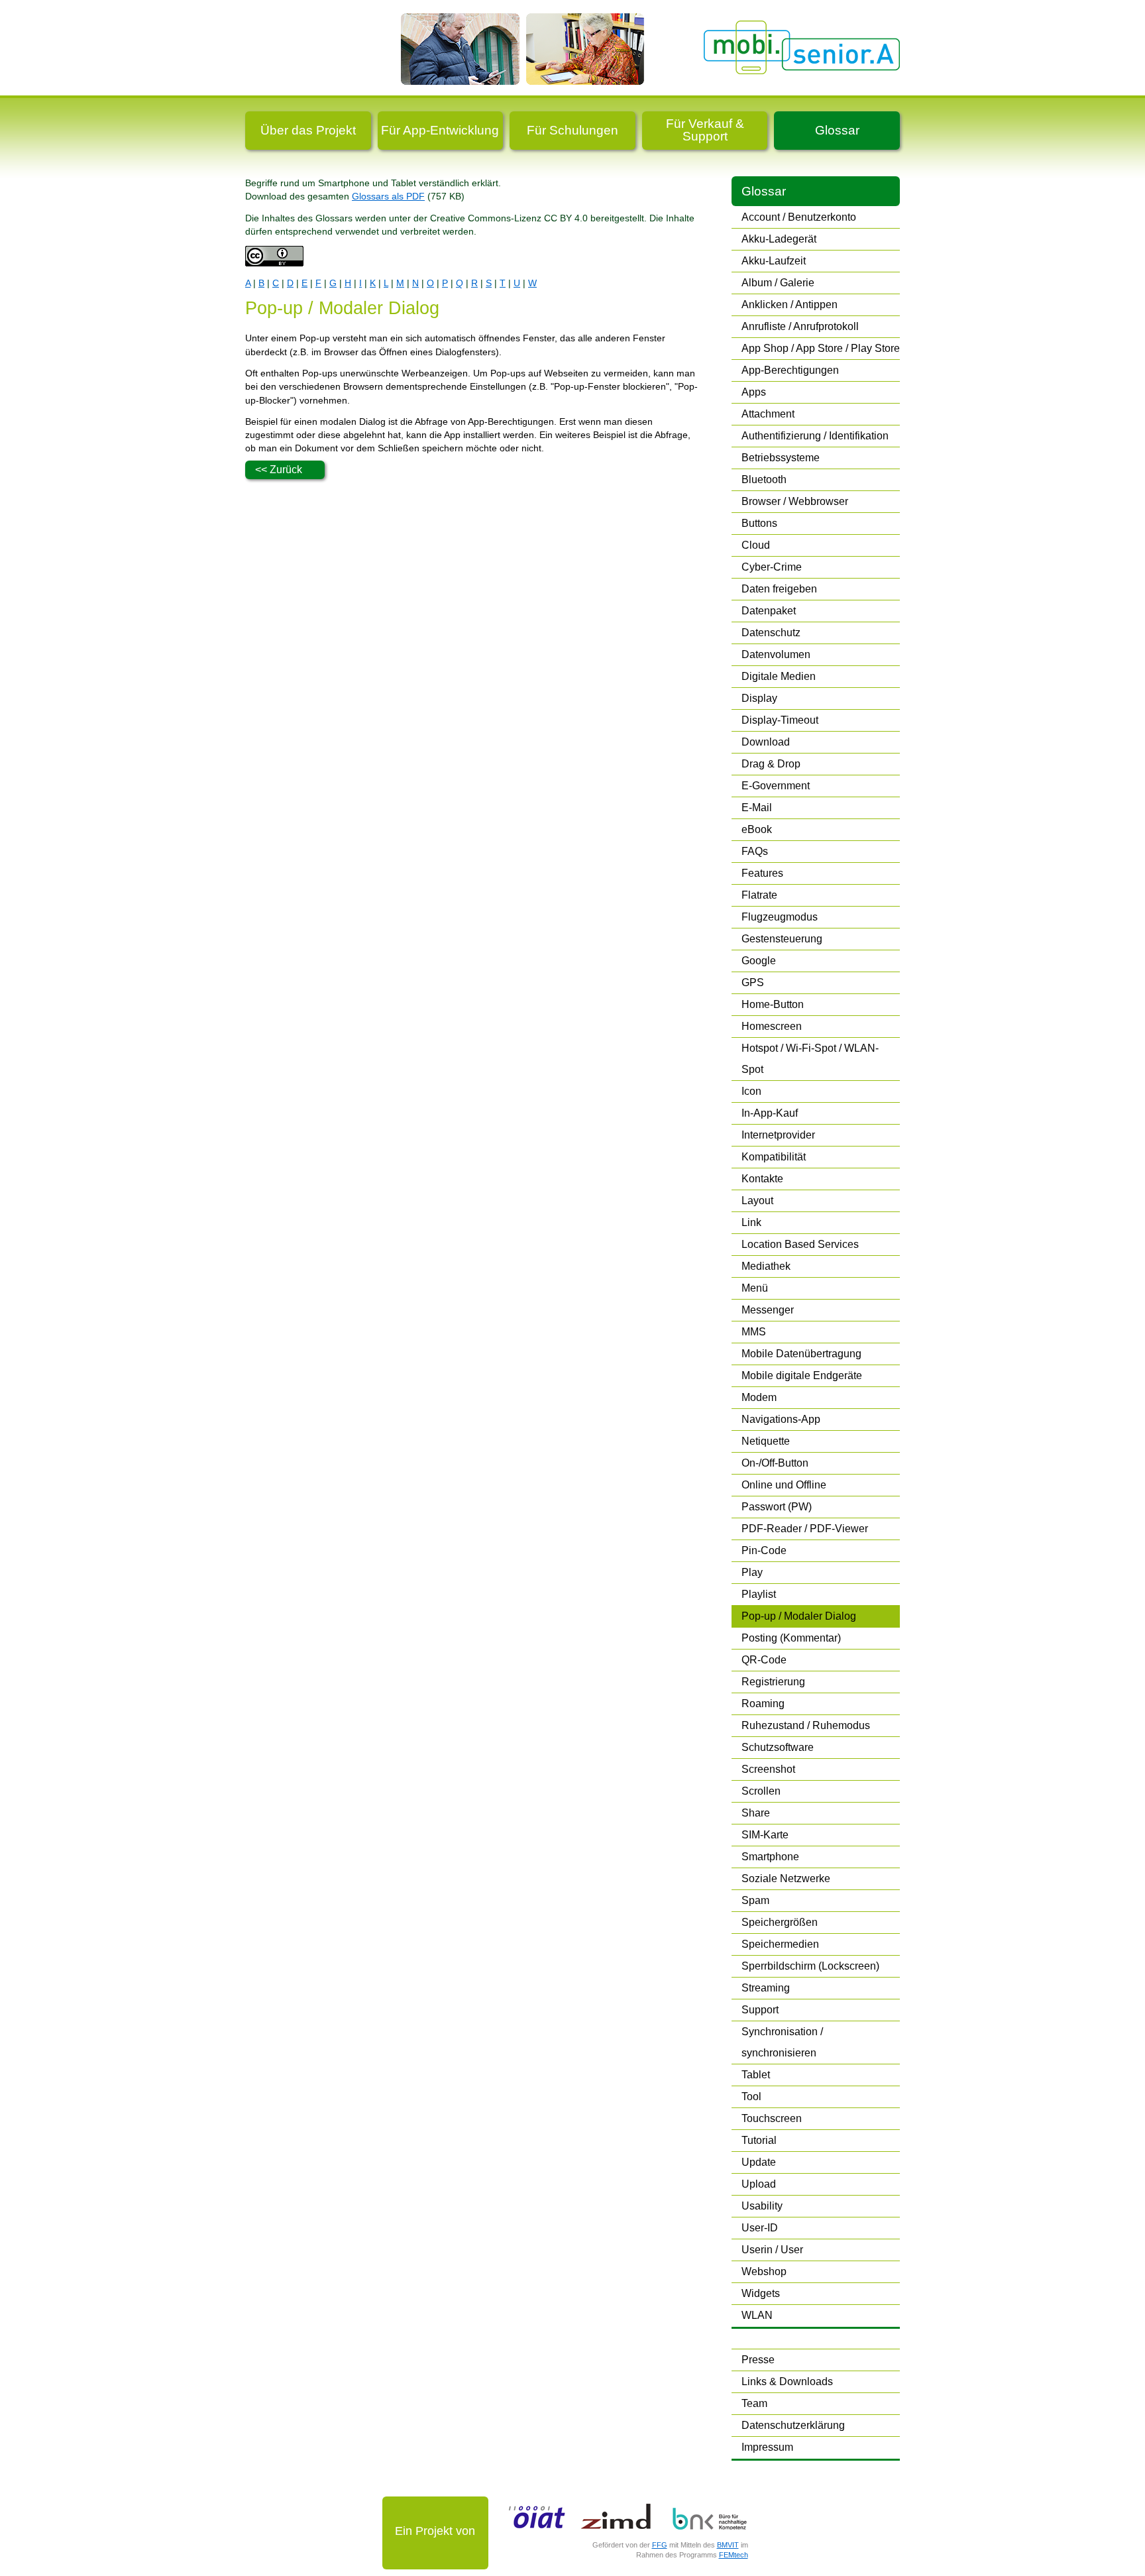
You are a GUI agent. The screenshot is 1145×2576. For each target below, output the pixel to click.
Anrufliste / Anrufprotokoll (800, 326)
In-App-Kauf (770, 1113)
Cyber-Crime (772, 567)
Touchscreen (772, 2118)
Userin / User (772, 2250)
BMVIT (728, 2545)
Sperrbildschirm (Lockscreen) (810, 1966)
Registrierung (773, 1682)
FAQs (755, 851)
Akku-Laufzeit (774, 261)
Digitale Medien (779, 676)
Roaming (763, 1704)
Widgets (761, 2293)
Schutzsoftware (778, 1747)
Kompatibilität (774, 1157)
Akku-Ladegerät (779, 239)
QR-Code (764, 1660)
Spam (755, 1900)
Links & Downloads (787, 2381)
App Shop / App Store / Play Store (821, 348)
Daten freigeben (779, 589)
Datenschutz (771, 633)
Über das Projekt (308, 130)
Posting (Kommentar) (791, 1638)
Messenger (768, 1310)
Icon (751, 1091)
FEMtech (734, 2555)
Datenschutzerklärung (793, 2425)
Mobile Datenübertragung (801, 1354)
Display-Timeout (780, 720)
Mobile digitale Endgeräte (802, 1375)
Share (756, 1813)
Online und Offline (784, 1485)
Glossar (837, 130)
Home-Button (773, 1004)
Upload (759, 2184)
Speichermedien (780, 1944)
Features (762, 873)
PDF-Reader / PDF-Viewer (805, 1529)
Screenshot (768, 1769)
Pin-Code (764, 1550)
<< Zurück (279, 470)
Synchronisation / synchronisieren (782, 2042)
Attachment (768, 414)
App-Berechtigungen (790, 370)
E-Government (776, 786)
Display (759, 698)
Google (759, 961)
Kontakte (762, 1179)
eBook (757, 829)
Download (766, 742)
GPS (753, 982)
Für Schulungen (572, 130)
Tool (751, 2097)
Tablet (756, 2075)
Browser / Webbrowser (795, 501)
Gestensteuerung (782, 939)
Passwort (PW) (777, 1507)
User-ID (760, 2228)
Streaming (766, 1988)
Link (751, 1222)
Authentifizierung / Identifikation (815, 436)
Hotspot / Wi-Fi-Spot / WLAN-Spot (810, 1059)
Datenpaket (769, 611)
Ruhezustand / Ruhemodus (806, 1725)
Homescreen (772, 1026)
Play (752, 1572)
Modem (759, 1397)
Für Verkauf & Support (705, 130)
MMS (754, 1332)
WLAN (757, 2315)
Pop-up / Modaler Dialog (799, 1616)
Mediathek (766, 1266)
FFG (660, 2545)
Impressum (767, 2447)
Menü (755, 1288)
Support (760, 2010)
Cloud (756, 545)
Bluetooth (764, 479)
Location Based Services (800, 1244)
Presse (758, 2360)
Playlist (759, 1594)
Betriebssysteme (781, 458)
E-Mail (757, 808)
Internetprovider (778, 1135)
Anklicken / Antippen (790, 305)
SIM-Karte (765, 1835)
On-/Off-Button (775, 1463)
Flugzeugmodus (780, 917)
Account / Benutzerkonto (799, 217)
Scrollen (761, 1791)
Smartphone (770, 1857)
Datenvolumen (776, 654)
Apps (754, 392)
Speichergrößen (780, 1922)
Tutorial (759, 2140)
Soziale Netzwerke (786, 1878)
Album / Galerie (778, 283)
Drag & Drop (771, 764)
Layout (757, 1201)
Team (754, 2403)
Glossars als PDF (388, 196)
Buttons (759, 523)
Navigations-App (781, 1419)
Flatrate (759, 895)
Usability (762, 2206)
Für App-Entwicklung (440, 130)
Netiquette (766, 1441)
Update (759, 2162)
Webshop (764, 2271)
